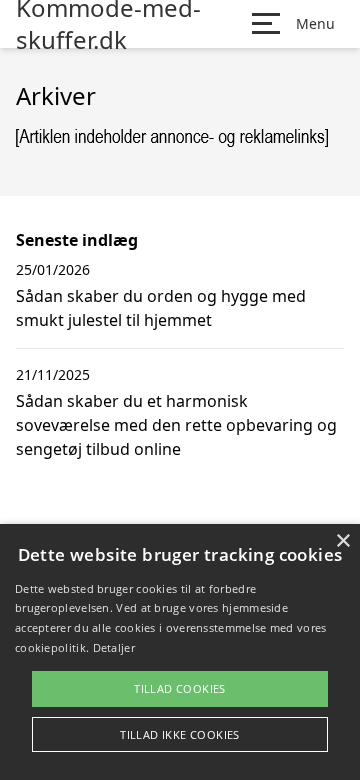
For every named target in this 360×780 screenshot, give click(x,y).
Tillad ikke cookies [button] (180, 734)
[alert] (180, 652)
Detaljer (114, 647)
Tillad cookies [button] (180, 688)
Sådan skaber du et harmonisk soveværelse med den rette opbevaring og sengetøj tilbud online (176, 425)
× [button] (342, 541)
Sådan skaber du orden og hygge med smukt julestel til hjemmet (161, 308)
